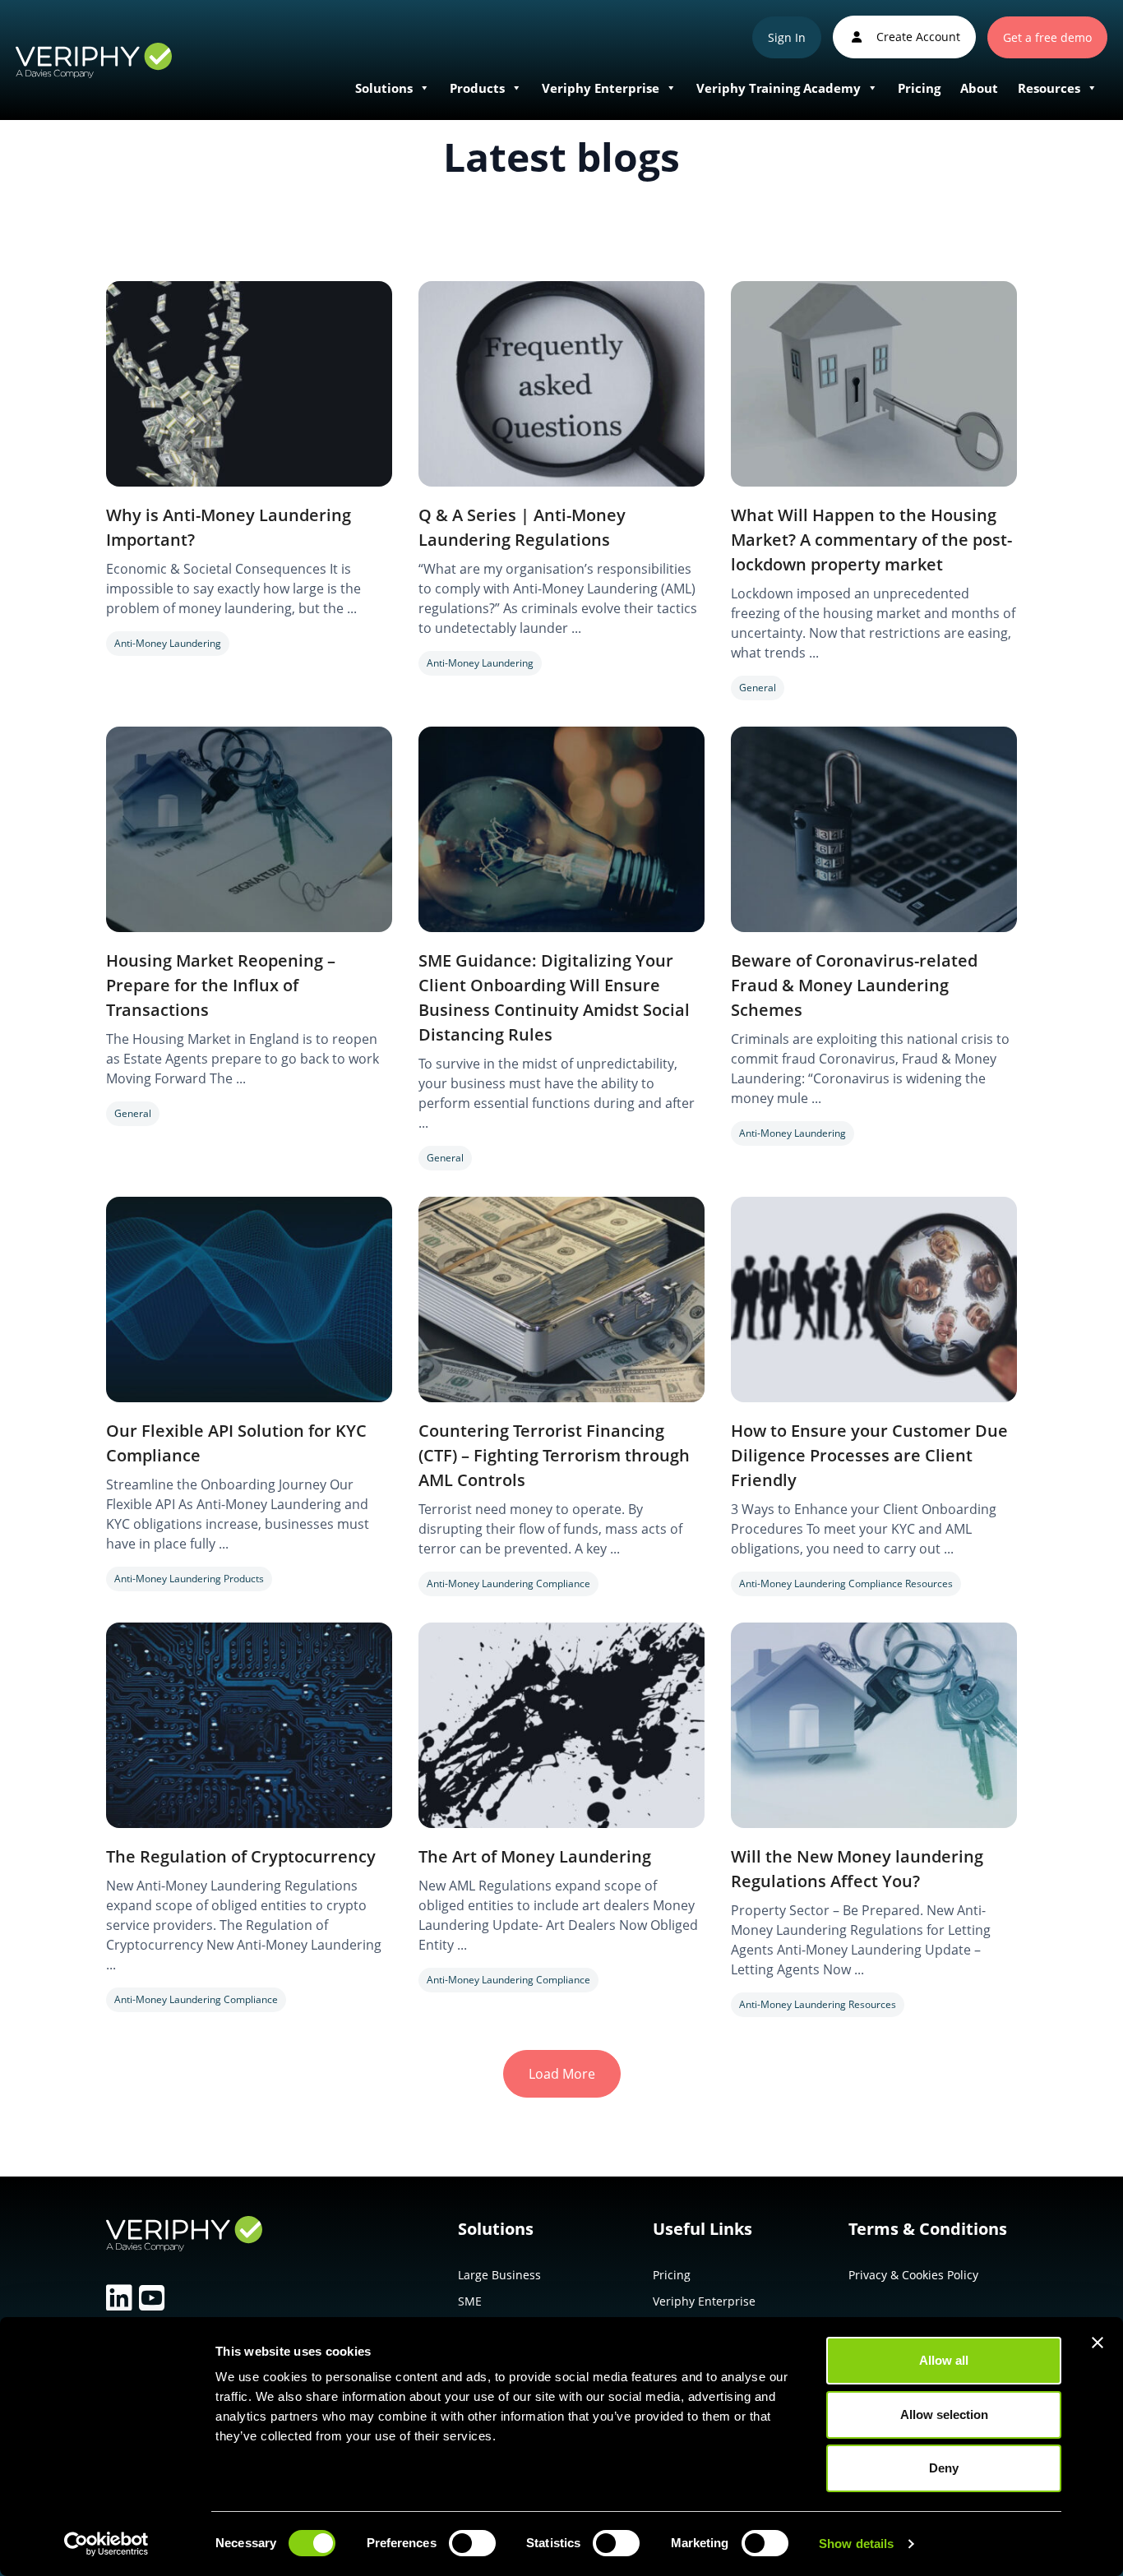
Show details (856, 2544)
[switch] (472, 2546)
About (979, 88)
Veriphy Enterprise (601, 88)
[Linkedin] (119, 2298)
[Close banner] (1098, 2343)
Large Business (499, 2275)
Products (477, 88)
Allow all (944, 2360)
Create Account (917, 37)
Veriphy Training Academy (779, 88)
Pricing (919, 88)
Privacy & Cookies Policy (913, 2275)
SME (470, 2301)
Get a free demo (1047, 37)
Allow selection (944, 2414)
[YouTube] (152, 2298)
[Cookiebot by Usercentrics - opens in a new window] (106, 2544)
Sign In (787, 37)
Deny (944, 2468)
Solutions (384, 88)
